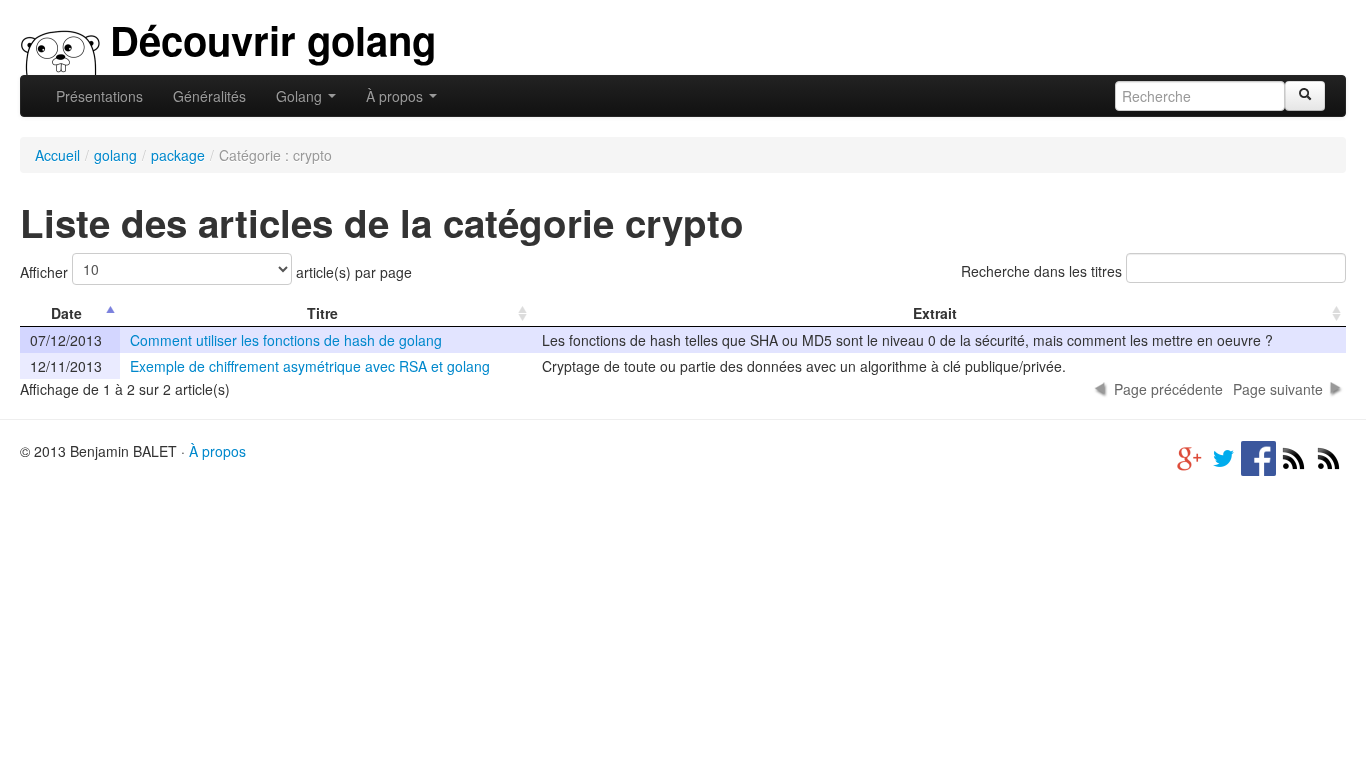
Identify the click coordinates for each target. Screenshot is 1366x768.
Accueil (57, 155)
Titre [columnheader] (322, 313)
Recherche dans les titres (1043, 271)
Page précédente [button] (1168, 388)
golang (115, 155)
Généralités (209, 96)
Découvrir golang (273, 39)
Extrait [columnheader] (935, 313)
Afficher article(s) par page (216, 272)
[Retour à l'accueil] (61, 50)
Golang (301, 96)
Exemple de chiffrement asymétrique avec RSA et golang (310, 366)
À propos (396, 96)
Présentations (99, 96)
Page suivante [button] (1278, 388)
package (178, 155)
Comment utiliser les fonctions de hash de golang (286, 340)
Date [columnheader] (66, 313)
